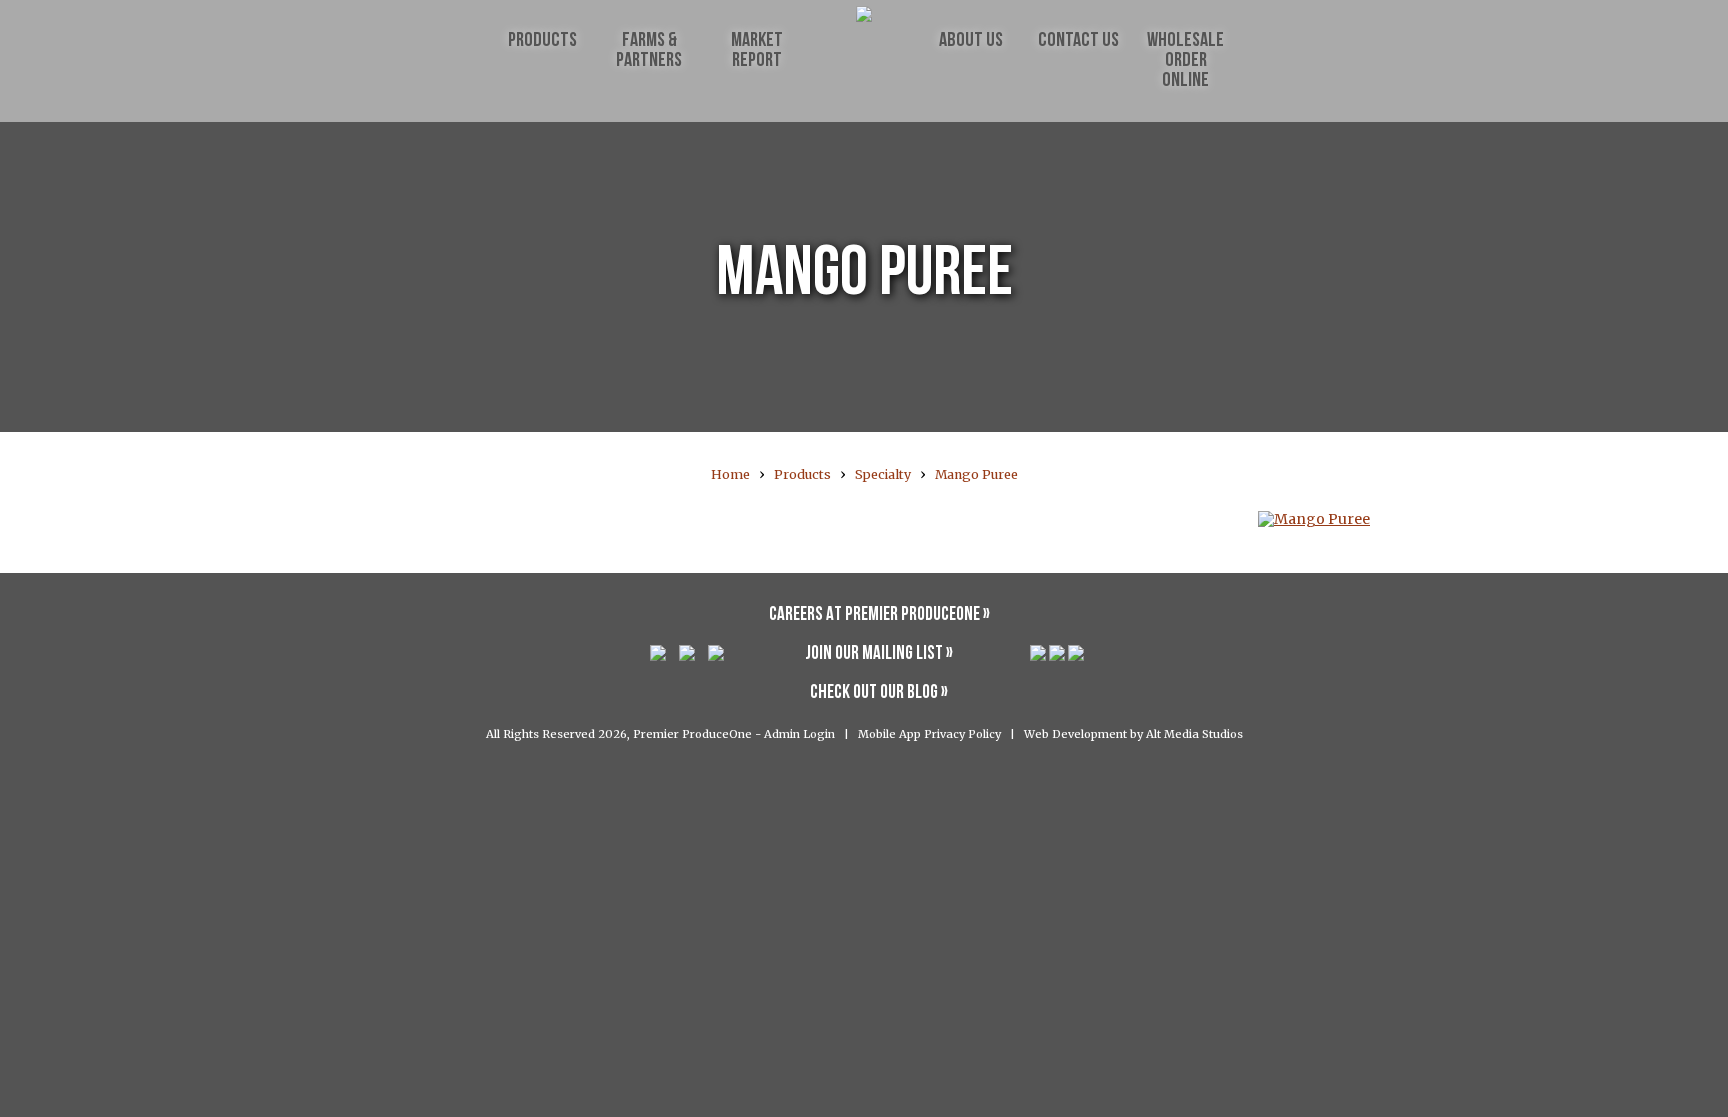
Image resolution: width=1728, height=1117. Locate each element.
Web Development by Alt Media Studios (1133, 734)
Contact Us (1078, 41)
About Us (971, 41)
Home (730, 474)
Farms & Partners (649, 51)
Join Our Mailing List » (879, 654)
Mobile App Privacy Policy (929, 734)
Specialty (883, 474)
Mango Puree (976, 474)
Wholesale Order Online (1185, 61)
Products (542, 41)
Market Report (757, 51)
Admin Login (799, 734)
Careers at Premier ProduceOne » (879, 615)
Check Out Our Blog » (879, 693)
